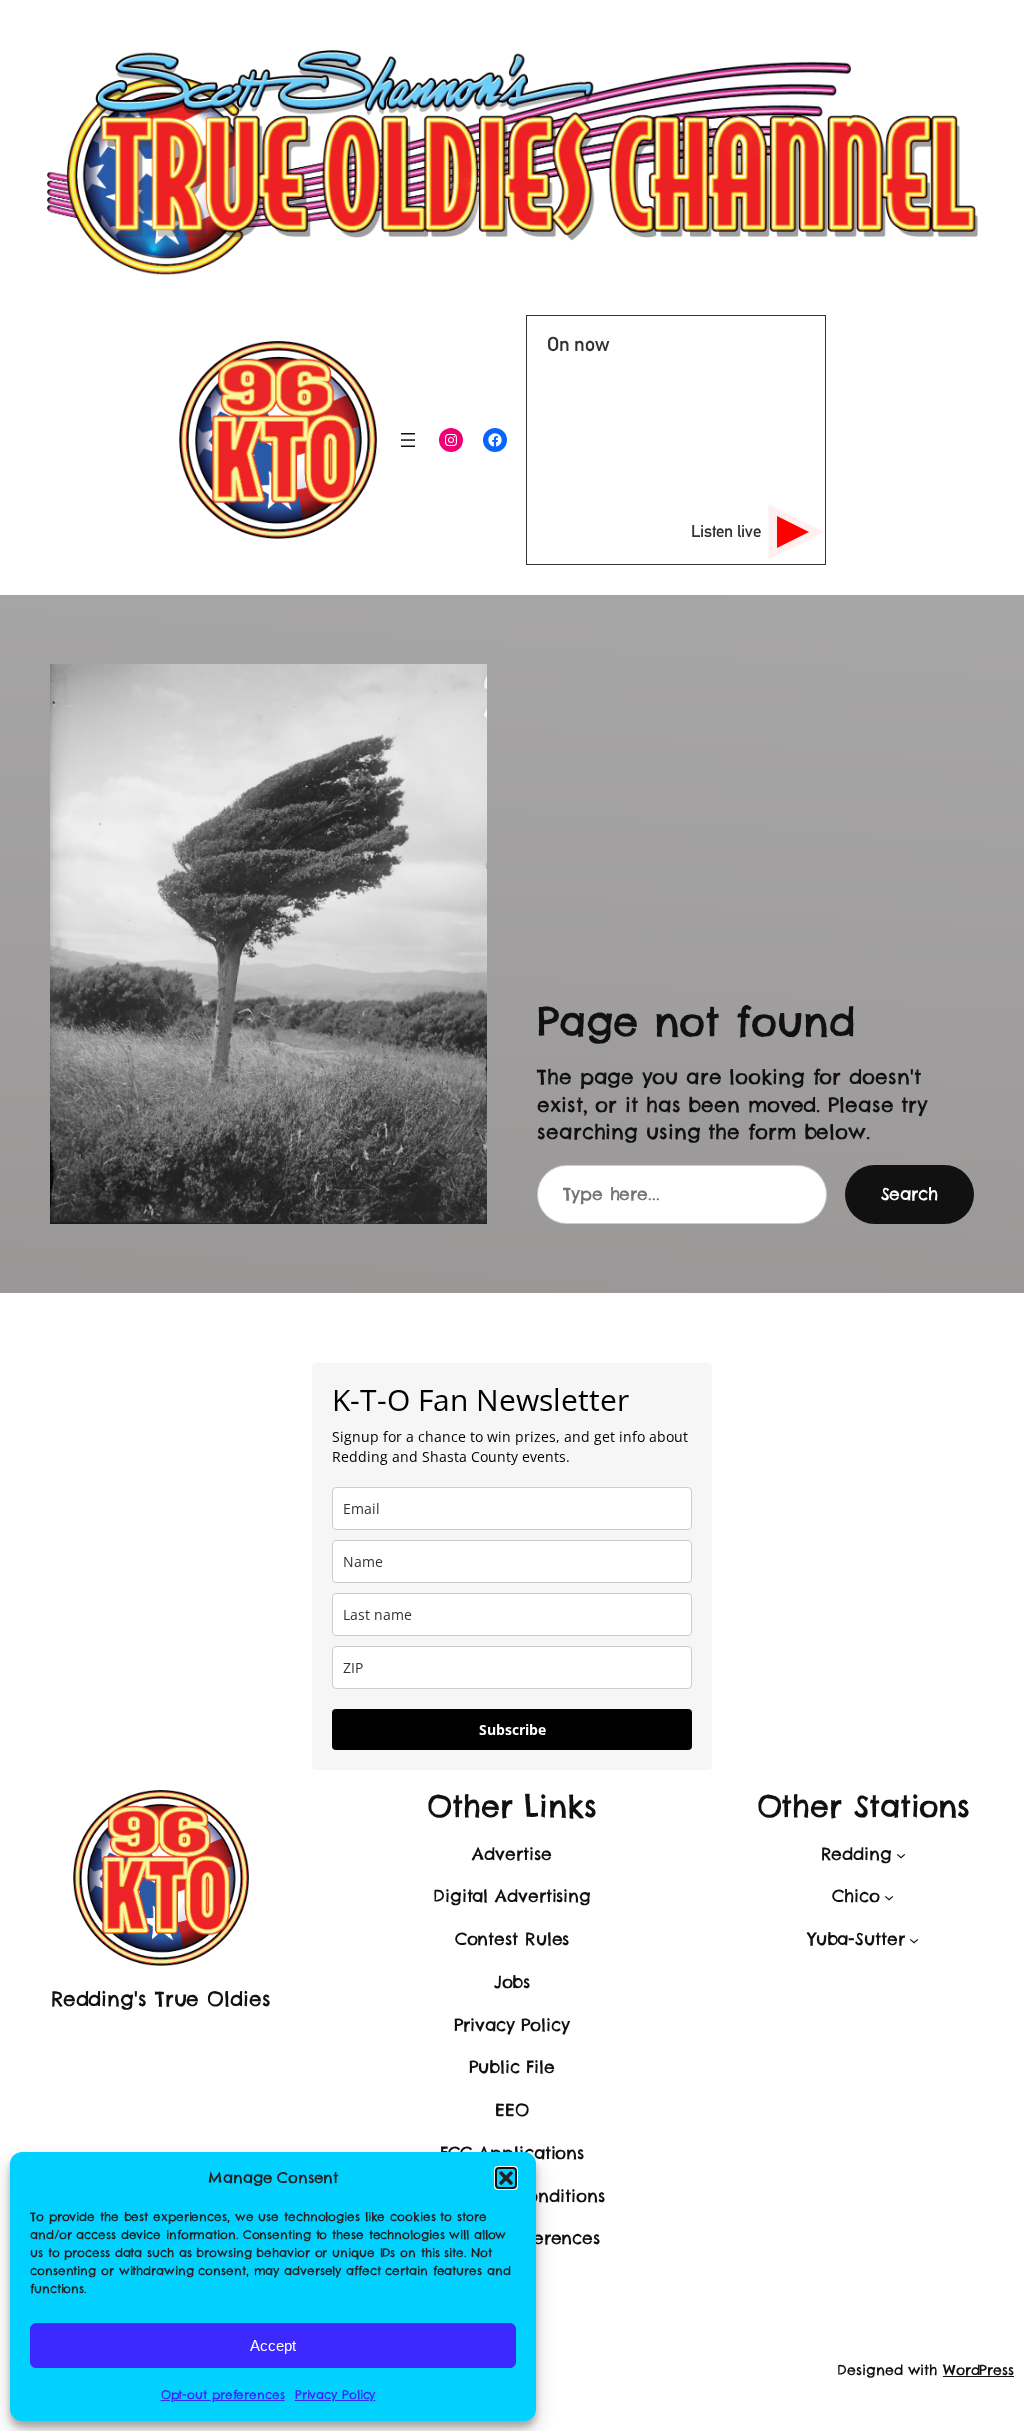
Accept (273, 2345)
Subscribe (512, 1729)
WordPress (978, 2370)
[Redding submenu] (901, 1854)
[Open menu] (408, 440)
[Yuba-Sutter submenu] (914, 1940)
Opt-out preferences (223, 2394)
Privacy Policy (335, 2394)
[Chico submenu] (889, 1897)
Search (909, 1194)
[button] (506, 2178)
